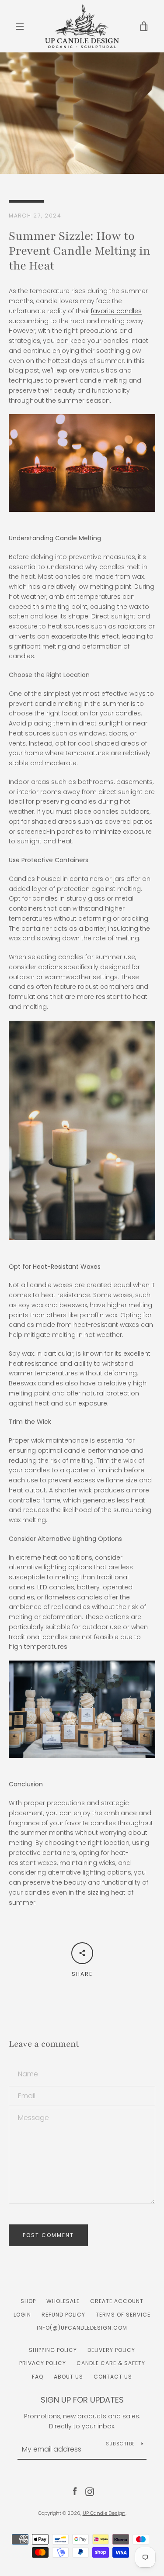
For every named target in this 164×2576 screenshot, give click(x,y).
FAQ (38, 2377)
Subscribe (120, 2444)
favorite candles (116, 311)
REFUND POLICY (63, 2315)
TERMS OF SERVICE (123, 2315)
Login (22, 2315)
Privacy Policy (43, 2363)
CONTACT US (113, 2377)
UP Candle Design (104, 2513)
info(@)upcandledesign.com (82, 2328)
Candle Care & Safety (111, 2363)
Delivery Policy (111, 2350)
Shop (28, 2301)
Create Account (117, 2301)
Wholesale (63, 2301)
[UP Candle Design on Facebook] (75, 2491)
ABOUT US (68, 2377)
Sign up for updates (82, 2400)
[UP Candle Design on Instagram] (90, 2491)
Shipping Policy (53, 2350)
